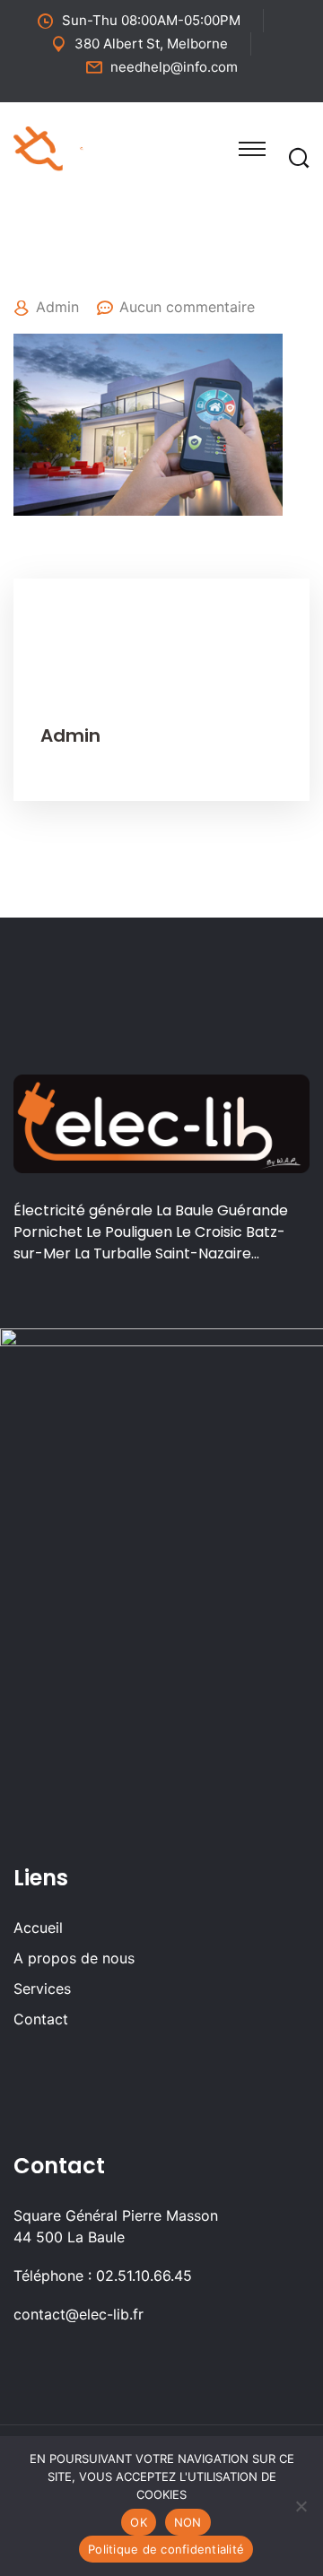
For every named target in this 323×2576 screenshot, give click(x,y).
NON (188, 2522)
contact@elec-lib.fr (79, 2314)
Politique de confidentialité (166, 2549)
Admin (57, 307)
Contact (41, 2019)
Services (42, 1989)
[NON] (301, 2506)
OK (139, 2522)
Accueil (38, 1928)
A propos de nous (74, 1958)
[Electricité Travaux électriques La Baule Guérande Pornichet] (82, 147)
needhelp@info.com (174, 67)
